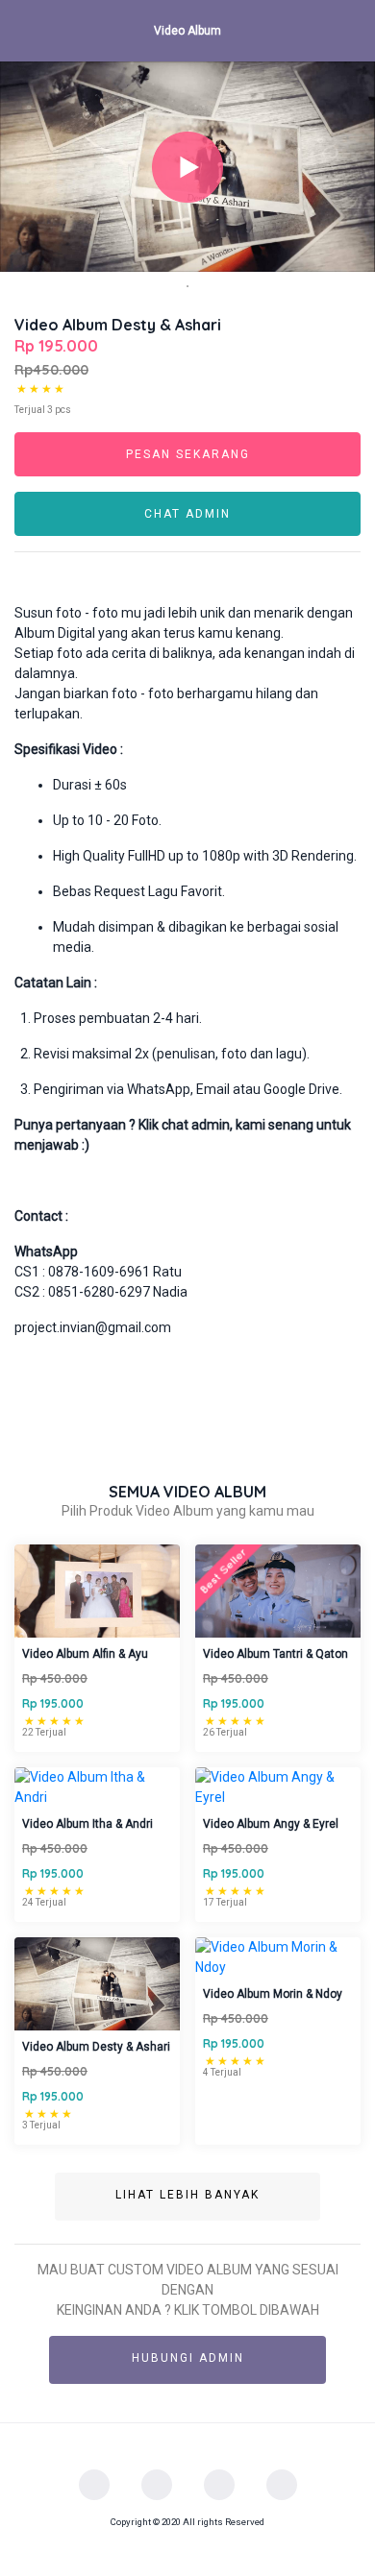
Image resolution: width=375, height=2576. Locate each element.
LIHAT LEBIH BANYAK (187, 2195)
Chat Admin (187, 514)
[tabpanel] (187, 167)
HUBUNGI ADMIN (188, 2358)
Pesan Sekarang (188, 454)
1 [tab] (187, 286)
